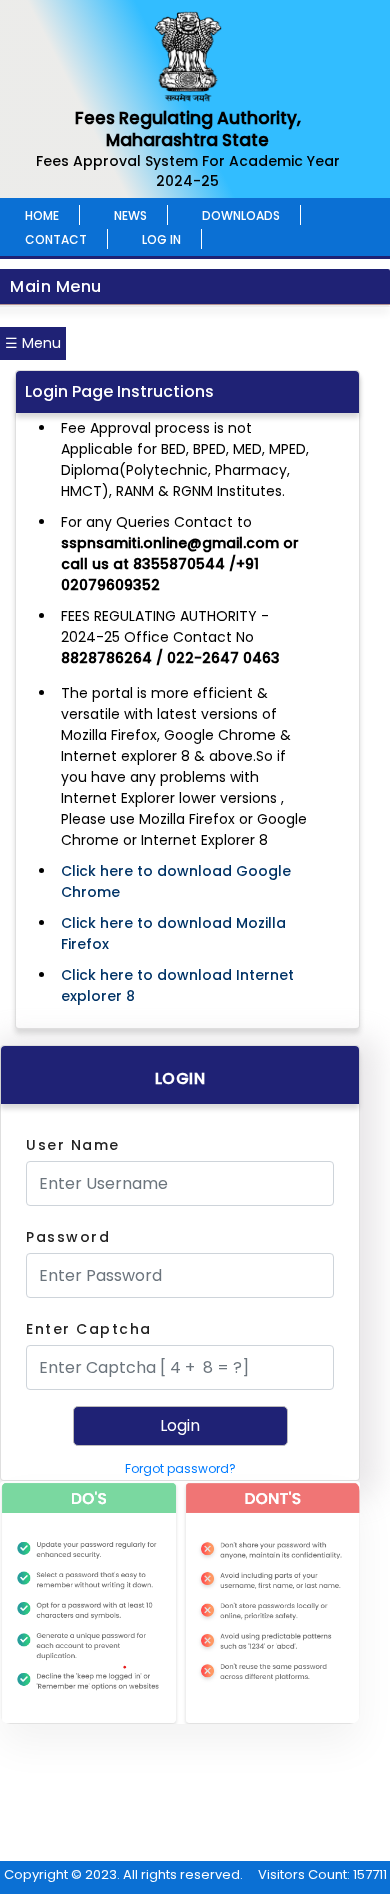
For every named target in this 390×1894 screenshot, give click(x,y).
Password (68, 1237)
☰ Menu (33, 343)
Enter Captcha (89, 1329)
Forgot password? (180, 1468)
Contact (56, 239)
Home (42, 215)
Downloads (241, 215)
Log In (161, 239)
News (130, 215)
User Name (73, 1145)
